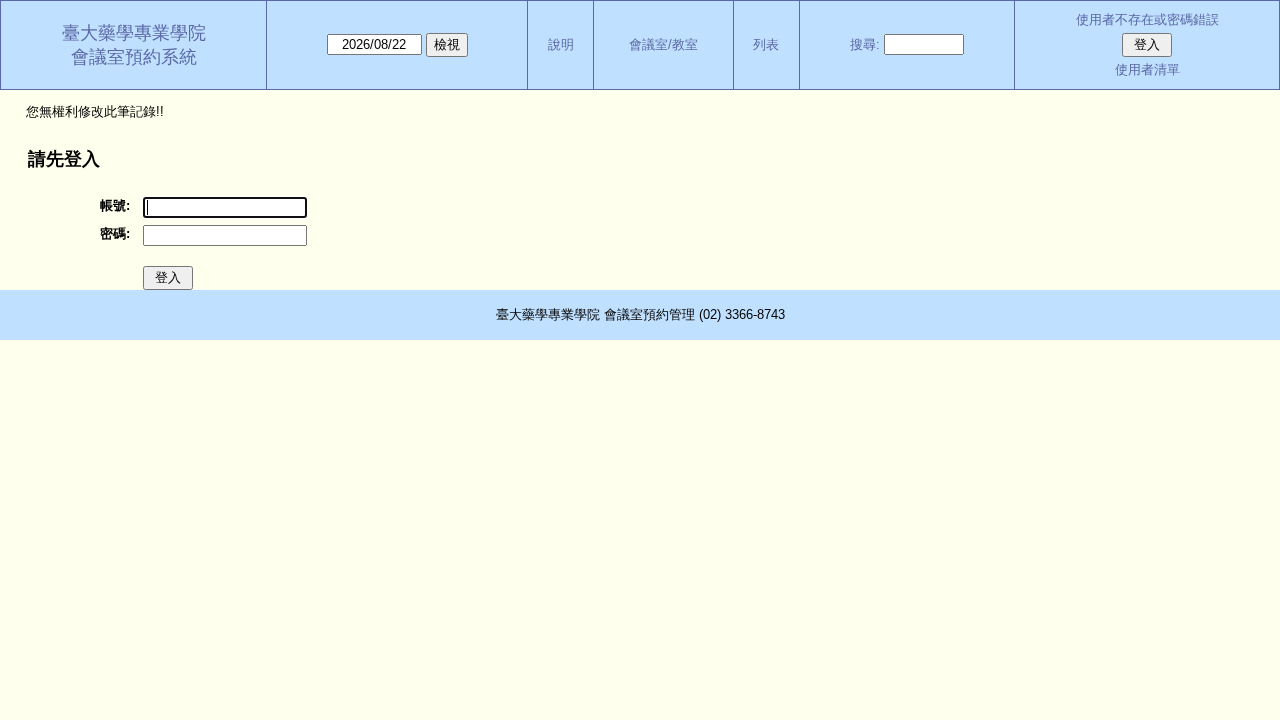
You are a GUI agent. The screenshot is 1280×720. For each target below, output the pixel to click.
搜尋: (865, 44)
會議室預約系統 (134, 57)
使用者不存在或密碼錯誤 (1147, 19)
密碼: (115, 233)
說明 (561, 44)
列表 (766, 44)
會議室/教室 (663, 44)
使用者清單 (1147, 69)
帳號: (115, 205)
